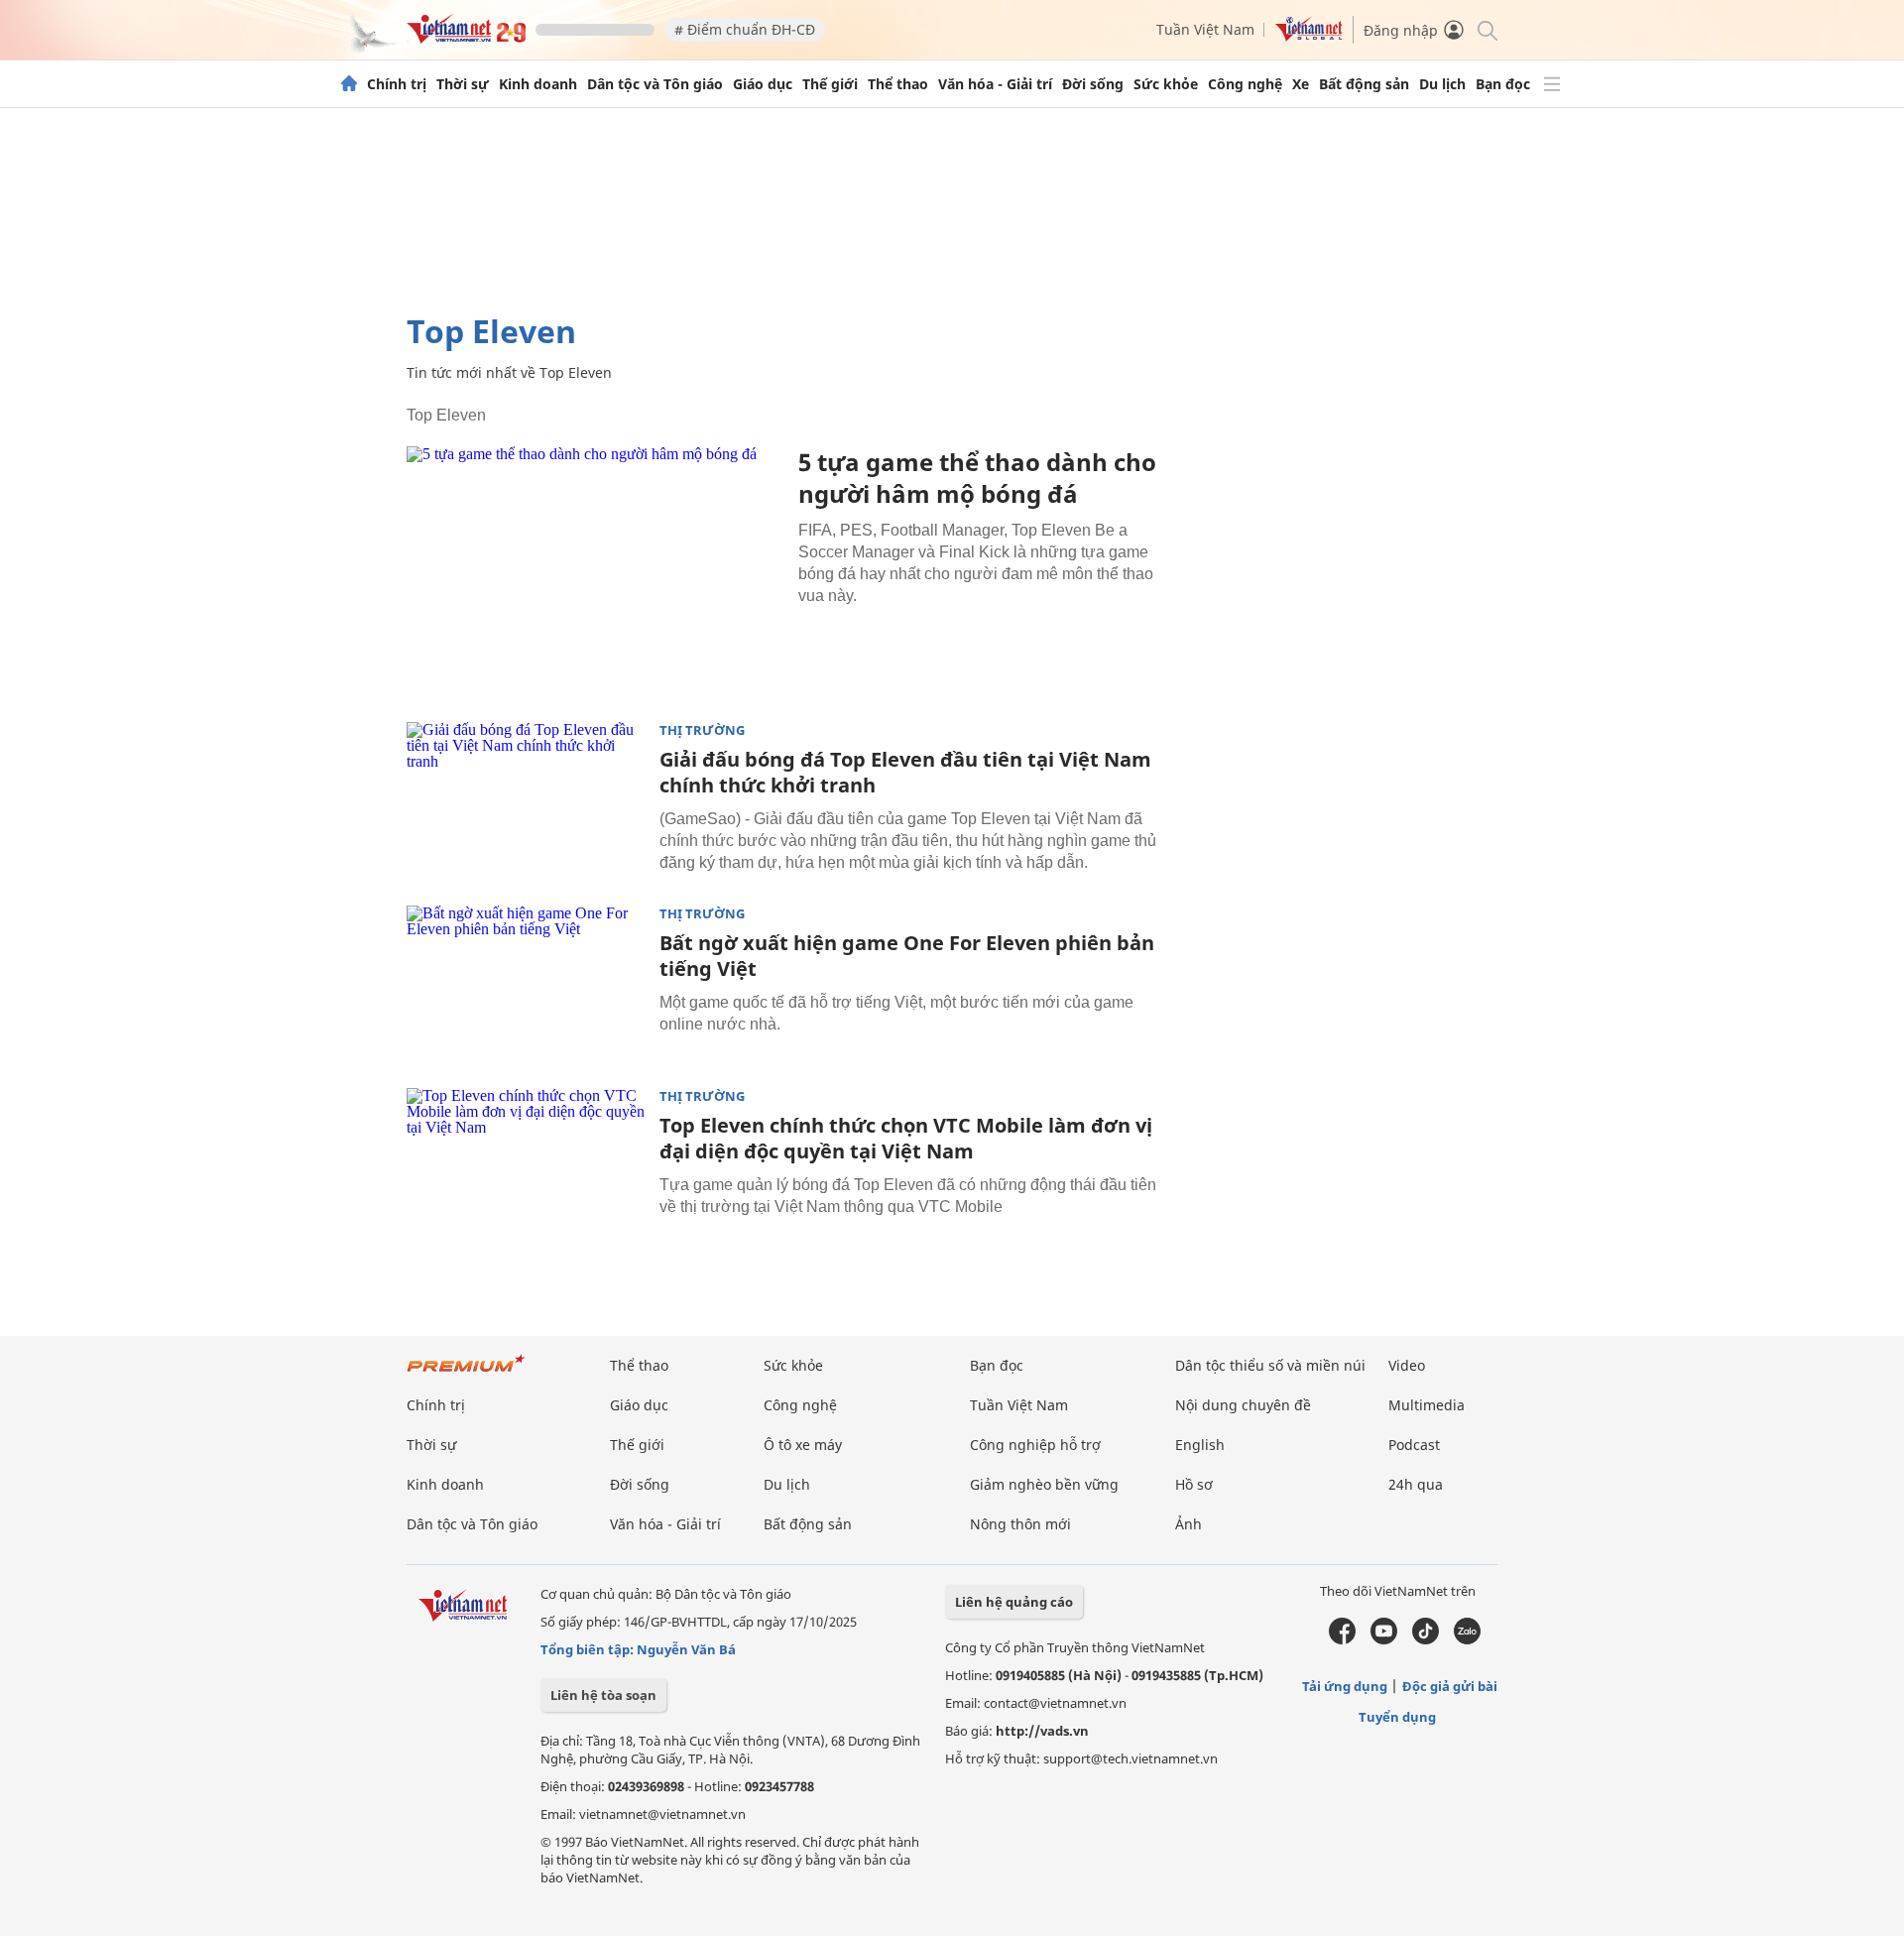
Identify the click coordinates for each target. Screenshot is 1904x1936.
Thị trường (702, 730)
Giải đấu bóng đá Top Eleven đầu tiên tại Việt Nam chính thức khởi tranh (905, 772)
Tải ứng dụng (1345, 1686)
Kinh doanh (538, 84)
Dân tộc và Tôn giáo (655, 84)
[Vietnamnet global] (1309, 36)
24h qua (1416, 1484)
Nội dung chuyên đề (1243, 1405)
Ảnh (1189, 1524)
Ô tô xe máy (803, 1445)
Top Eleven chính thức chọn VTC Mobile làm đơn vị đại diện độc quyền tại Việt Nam (906, 1138)
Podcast (1414, 1445)
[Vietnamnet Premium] (466, 1373)
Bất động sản (1364, 84)
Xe (1301, 84)
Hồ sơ (1194, 1484)
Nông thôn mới (1020, 1524)
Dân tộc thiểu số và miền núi (1270, 1365)
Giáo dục (763, 84)
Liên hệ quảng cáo (1014, 1602)
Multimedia (1427, 1405)
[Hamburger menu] (1552, 84)
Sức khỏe (1166, 84)
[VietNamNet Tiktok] (1426, 1639)
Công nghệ (1245, 84)
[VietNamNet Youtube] (1384, 1639)
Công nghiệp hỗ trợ (1035, 1445)
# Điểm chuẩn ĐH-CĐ (745, 29)
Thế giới (830, 84)
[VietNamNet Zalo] (1467, 1639)
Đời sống (1093, 84)
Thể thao (898, 84)
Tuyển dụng (1397, 1717)
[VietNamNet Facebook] (1342, 1639)
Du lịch (1442, 84)
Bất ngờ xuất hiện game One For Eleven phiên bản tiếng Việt (907, 956)
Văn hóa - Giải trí (995, 84)
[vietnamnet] (466, 38)
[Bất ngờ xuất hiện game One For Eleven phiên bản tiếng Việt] (526, 985)
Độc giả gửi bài (1450, 1686)
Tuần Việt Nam (1205, 29)
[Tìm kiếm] (1486, 29)
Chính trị (397, 84)
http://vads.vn (1042, 1731)
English (1200, 1445)
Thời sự (463, 84)
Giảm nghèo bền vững (1044, 1484)
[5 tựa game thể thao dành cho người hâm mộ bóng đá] (595, 572)
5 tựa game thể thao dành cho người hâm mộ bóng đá (977, 478)
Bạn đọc (1503, 84)
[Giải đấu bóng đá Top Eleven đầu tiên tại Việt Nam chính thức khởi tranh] (526, 801)
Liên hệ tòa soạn (603, 1695)
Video (1407, 1365)
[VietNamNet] (349, 84)
